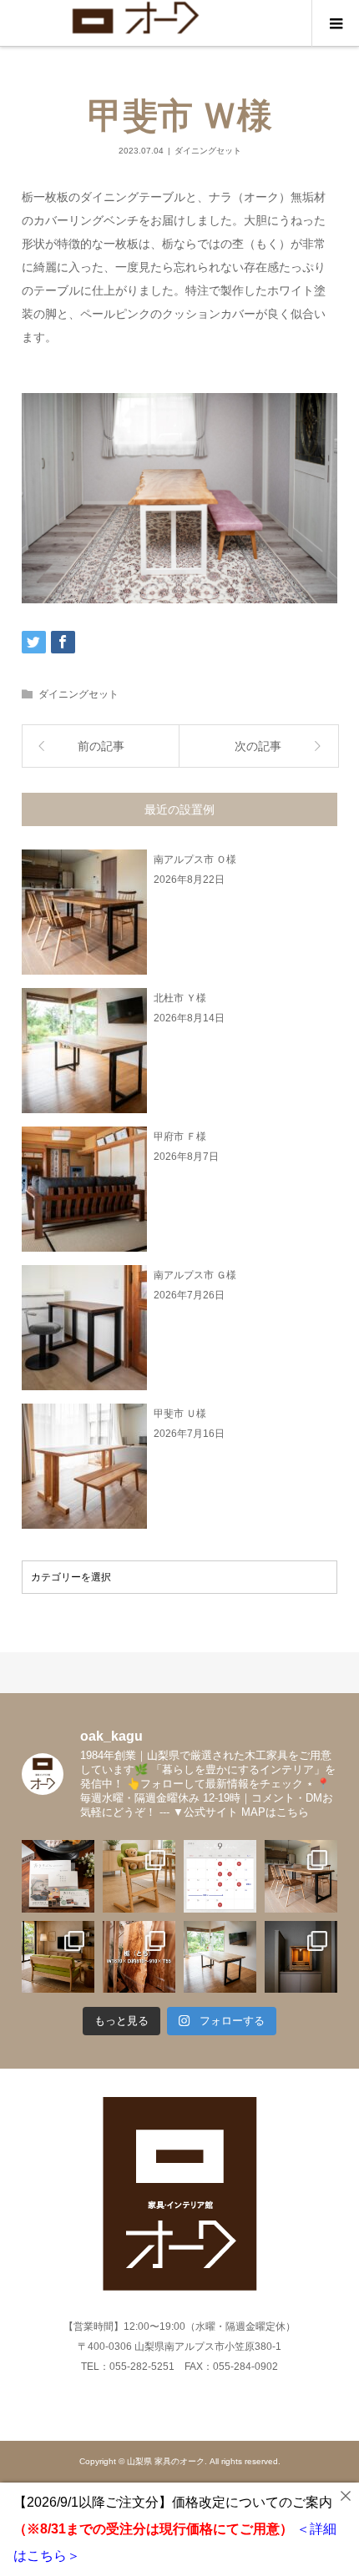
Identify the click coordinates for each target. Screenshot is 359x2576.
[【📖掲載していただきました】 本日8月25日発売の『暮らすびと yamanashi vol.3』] (58, 1876)
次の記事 (258, 746)
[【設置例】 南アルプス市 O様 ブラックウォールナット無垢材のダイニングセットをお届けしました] (301, 1876)
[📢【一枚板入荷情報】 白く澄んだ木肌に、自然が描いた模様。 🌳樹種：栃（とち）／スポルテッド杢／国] (139, 1957)
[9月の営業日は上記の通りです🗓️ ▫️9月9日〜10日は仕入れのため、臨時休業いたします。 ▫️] (220, 1876)
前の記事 (101, 746)
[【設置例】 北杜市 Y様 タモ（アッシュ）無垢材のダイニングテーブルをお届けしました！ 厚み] (220, 1957)
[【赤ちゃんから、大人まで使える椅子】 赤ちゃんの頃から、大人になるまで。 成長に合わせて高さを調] (139, 1876)
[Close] (346, 2496)
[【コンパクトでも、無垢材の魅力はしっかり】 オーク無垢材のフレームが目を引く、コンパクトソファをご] (58, 1957)
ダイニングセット (208, 151)
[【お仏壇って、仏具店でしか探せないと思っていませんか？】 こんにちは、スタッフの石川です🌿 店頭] (301, 1957)
